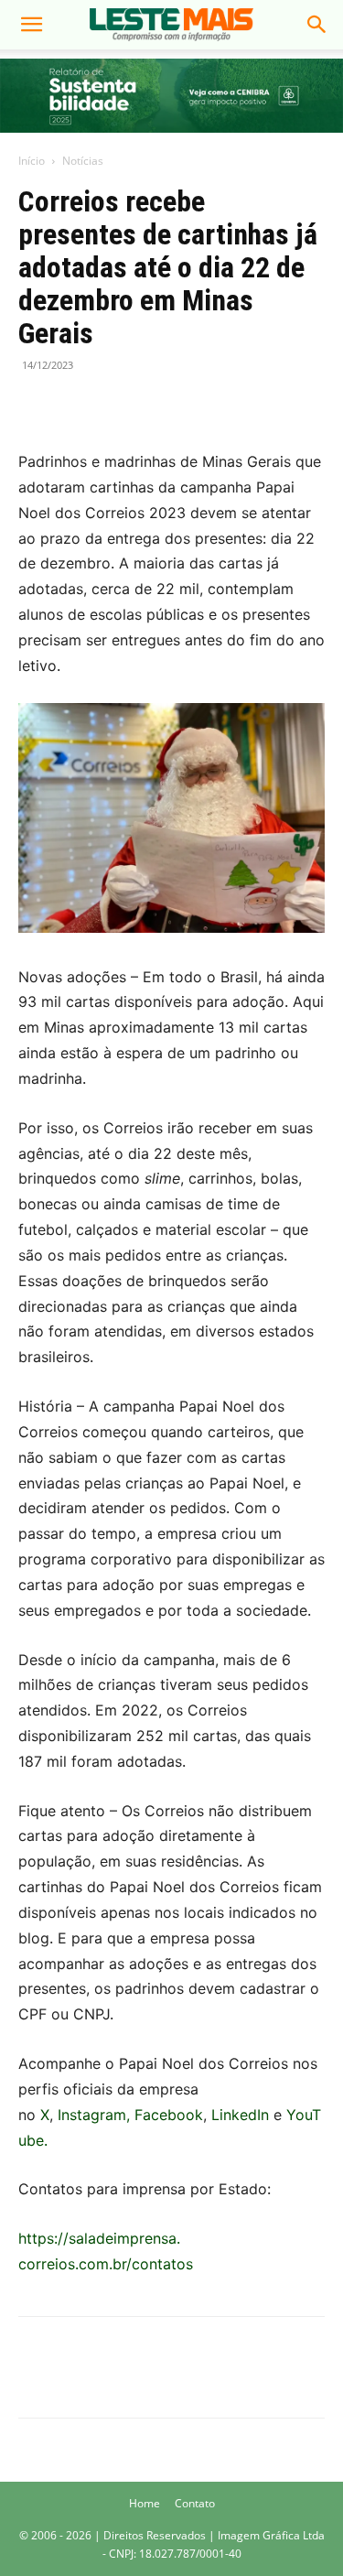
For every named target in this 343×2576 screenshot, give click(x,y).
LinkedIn (240, 2115)
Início (32, 161)
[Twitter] (79, 406)
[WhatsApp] (121, 406)
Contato (195, 2503)
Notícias (83, 161)
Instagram (92, 2115)
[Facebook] (37, 406)
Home (145, 2503)
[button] (31, 25)
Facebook (169, 2115)
